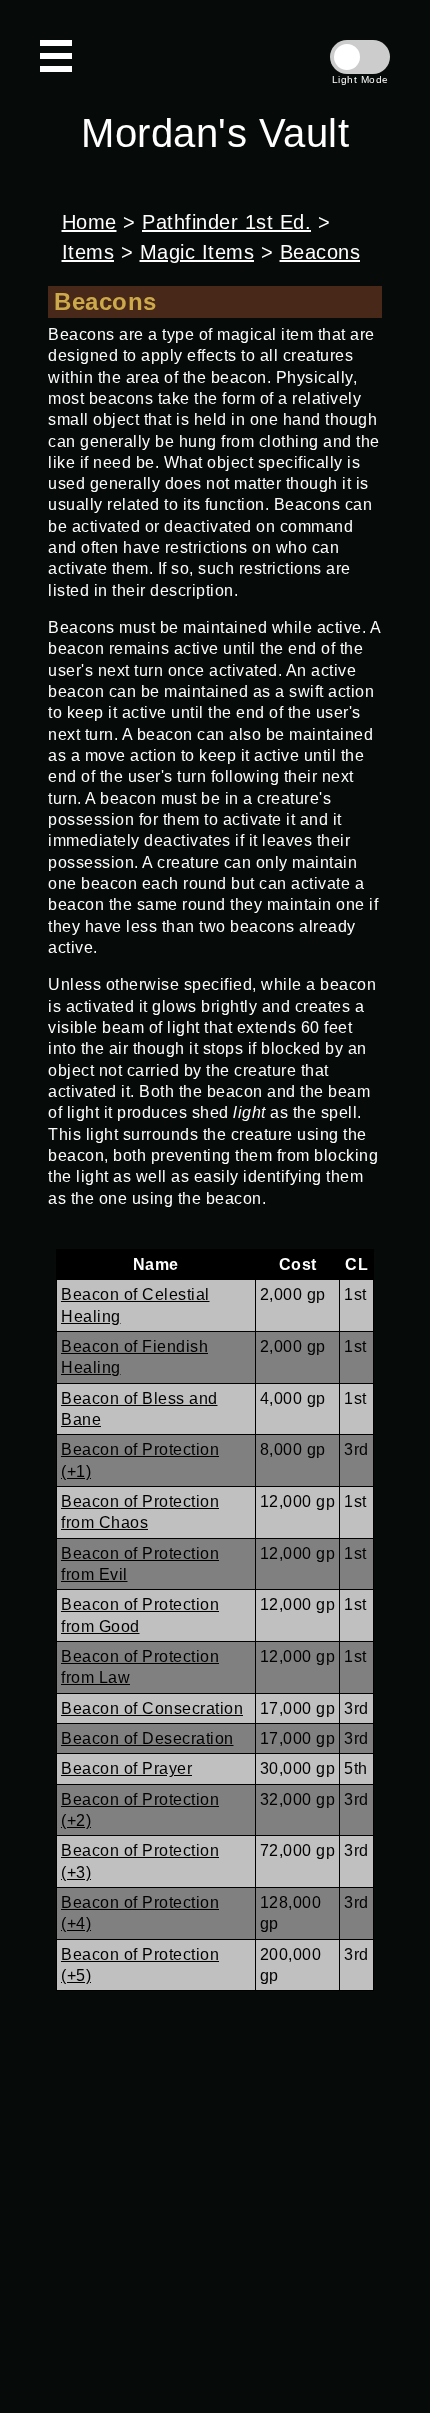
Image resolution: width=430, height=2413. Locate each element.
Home (89, 222)
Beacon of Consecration (152, 1708)
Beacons (320, 252)
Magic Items (197, 252)
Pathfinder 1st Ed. (226, 222)
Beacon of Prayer (126, 1768)
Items (88, 252)
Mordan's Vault (215, 133)
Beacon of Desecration (147, 1738)
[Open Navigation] (56, 56)
